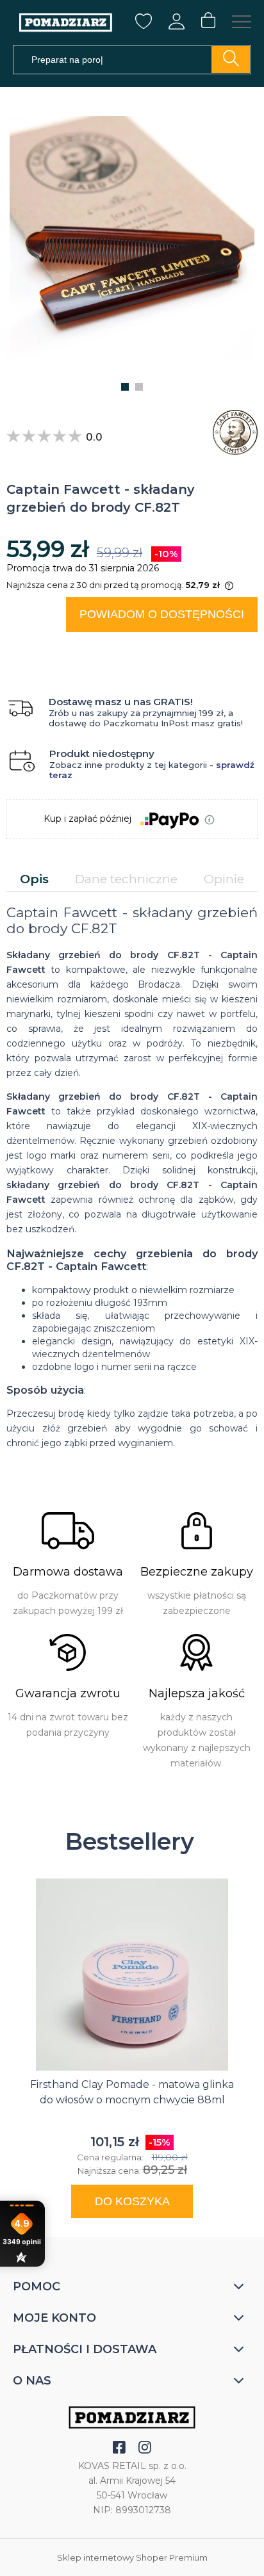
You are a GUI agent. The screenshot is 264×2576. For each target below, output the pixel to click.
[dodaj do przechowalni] (236, 648)
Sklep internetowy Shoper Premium (132, 2557)
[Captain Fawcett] (232, 432)
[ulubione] (144, 26)
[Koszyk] (208, 21)
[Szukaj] (231, 60)
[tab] (34, 879)
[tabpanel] (132, 1178)
